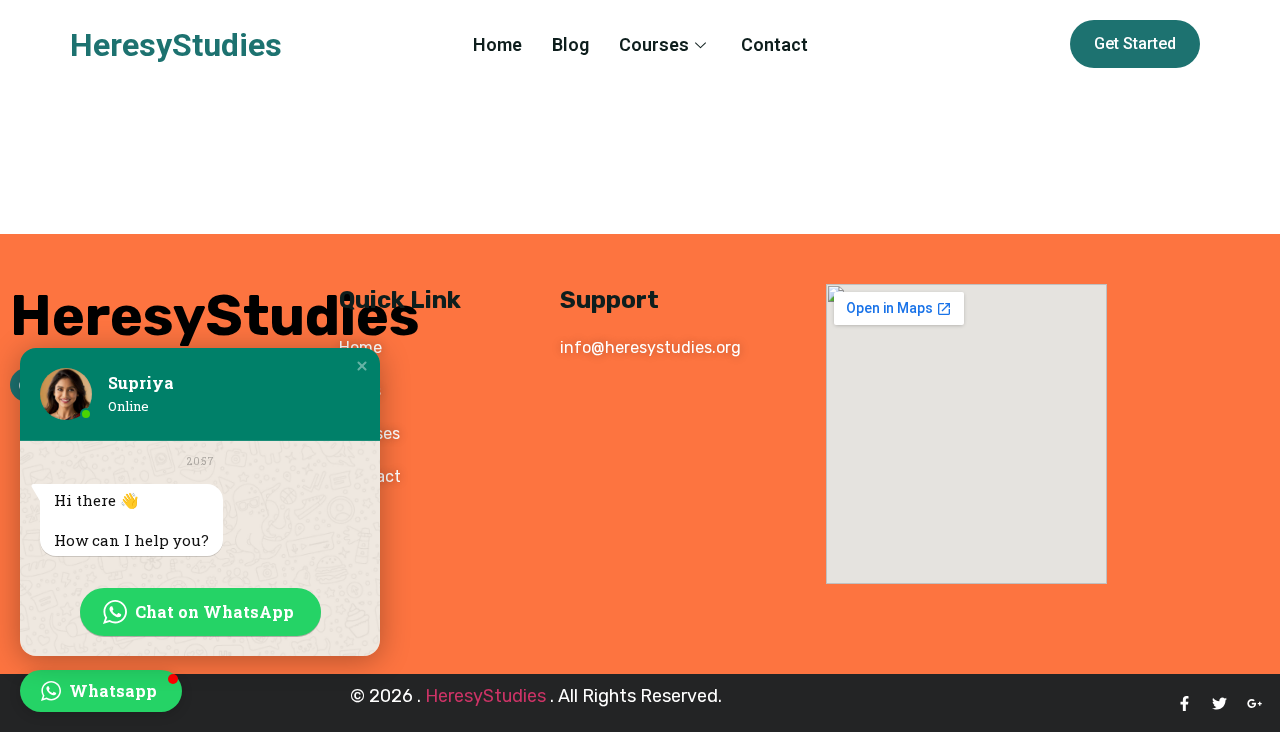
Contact (774, 44)
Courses (654, 44)
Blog (570, 44)
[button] (362, 366)
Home (497, 44)
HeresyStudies (176, 45)
